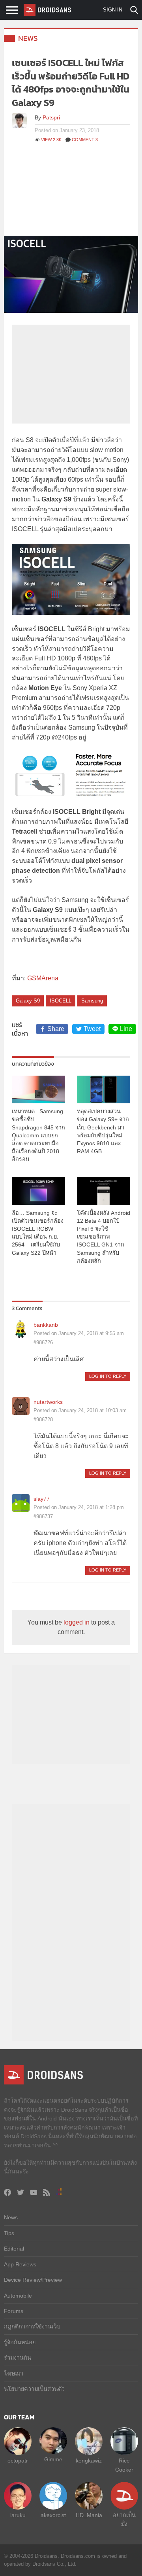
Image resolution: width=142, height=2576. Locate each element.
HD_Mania (89, 2515)
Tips (9, 2233)
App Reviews (20, 2264)
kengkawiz (89, 2461)
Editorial (14, 2249)
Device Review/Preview (33, 2280)
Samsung (92, 1001)
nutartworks (48, 1402)
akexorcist (53, 2515)
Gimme (53, 2459)
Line (126, 1029)
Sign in (113, 10)
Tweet (92, 1029)
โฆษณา (14, 2374)
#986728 (43, 1419)
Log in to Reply (108, 1376)
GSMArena (43, 978)
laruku (18, 2515)
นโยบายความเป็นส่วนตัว (34, 2389)
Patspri (51, 117)
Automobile (18, 2296)
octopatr (18, 2461)
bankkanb (46, 1325)
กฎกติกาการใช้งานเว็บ (32, 2326)
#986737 (43, 1516)
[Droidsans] (47, 10)
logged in (77, 1622)
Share (56, 1029)
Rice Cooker (124, 2465)
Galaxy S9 (28, 1001)
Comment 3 (85, 140)
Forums (14, 2311)
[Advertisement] (71, 193)
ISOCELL (61, 1001)
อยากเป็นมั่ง (124, 2519)
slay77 (42, 1499)
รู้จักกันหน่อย (20, 2342)
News (28, 38)
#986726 (43, 1342)
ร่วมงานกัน (18, 2358)
